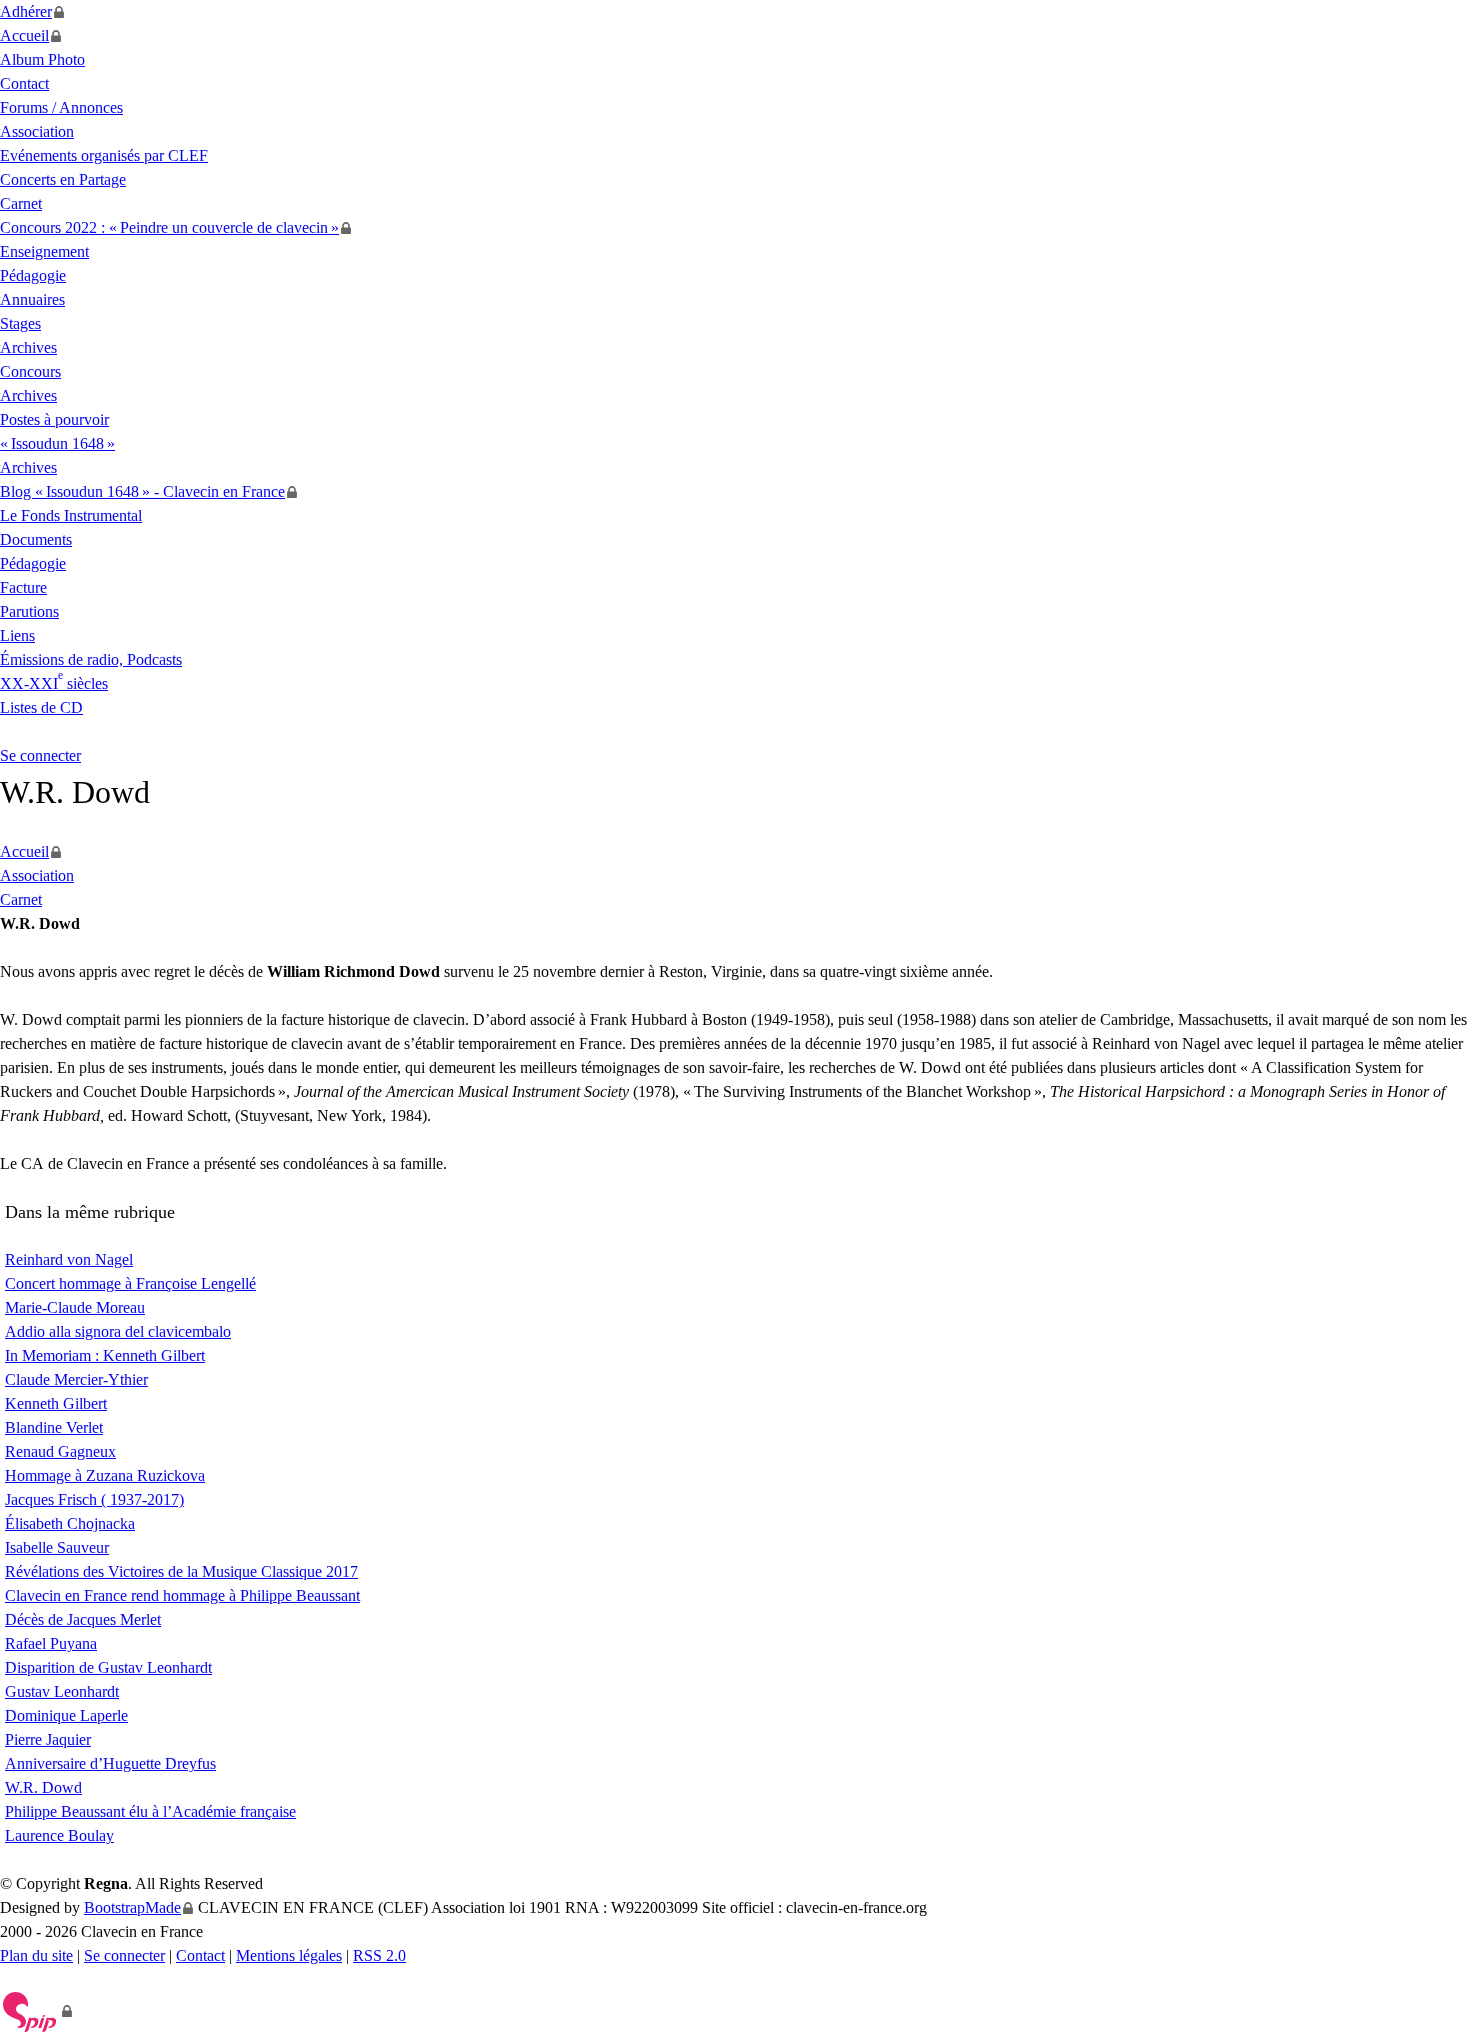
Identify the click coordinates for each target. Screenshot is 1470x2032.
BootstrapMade (132, 1907)
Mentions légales (289, 1955)
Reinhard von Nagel (69, 1259)
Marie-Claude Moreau (75, 1307)
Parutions (29, 611)
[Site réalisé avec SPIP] (36, 2011)
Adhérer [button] (26, 11)
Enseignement (44, 251)
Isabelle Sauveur (57, 1547)
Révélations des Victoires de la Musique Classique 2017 (181, 1571)
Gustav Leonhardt (62, 1691)
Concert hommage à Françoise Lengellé (130, 1283)
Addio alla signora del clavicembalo (118, 1331)
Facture (23, 587)
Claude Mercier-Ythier (76, 1379)
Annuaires (32, 299)
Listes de (41, 707)
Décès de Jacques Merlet (83, 1619)
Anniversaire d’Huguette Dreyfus (110, 1763)
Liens (17, 635)
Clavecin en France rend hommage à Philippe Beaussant (182, 1595)
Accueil (24, 35)
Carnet (21, 203)
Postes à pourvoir (54, 419)
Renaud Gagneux (60, 1451)
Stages (20, 323)
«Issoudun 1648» (57, 443)
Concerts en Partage (63, 179)
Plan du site (36, 1955)
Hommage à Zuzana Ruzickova (105, 1475)
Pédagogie (33, 275)
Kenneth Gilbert (56, 1403)
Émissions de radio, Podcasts (91, 659)
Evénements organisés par (104, 155)
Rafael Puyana (51, 1643)
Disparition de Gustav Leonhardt (108, 1667)
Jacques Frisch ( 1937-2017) (94, 1499)
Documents (36, 539)
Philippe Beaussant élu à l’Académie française (150, 1811)
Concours (30, 371)
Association (37, 131)
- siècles (54, 683)
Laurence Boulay (59, 1835)
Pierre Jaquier (48, 1739)
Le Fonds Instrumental (71, 515)
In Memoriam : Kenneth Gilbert (105, 1355)
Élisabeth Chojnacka (70, 1523)
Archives (28, 347)
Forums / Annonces (61, 107)
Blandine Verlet (54, 1427)
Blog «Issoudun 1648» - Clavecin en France (142, 491)
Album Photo (42, 59)
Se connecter (40, 755)
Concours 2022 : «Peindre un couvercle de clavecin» (169, 227)
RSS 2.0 (379, 1955)
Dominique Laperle (66, 1715)
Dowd (43, 1787)
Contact (24, 83)
